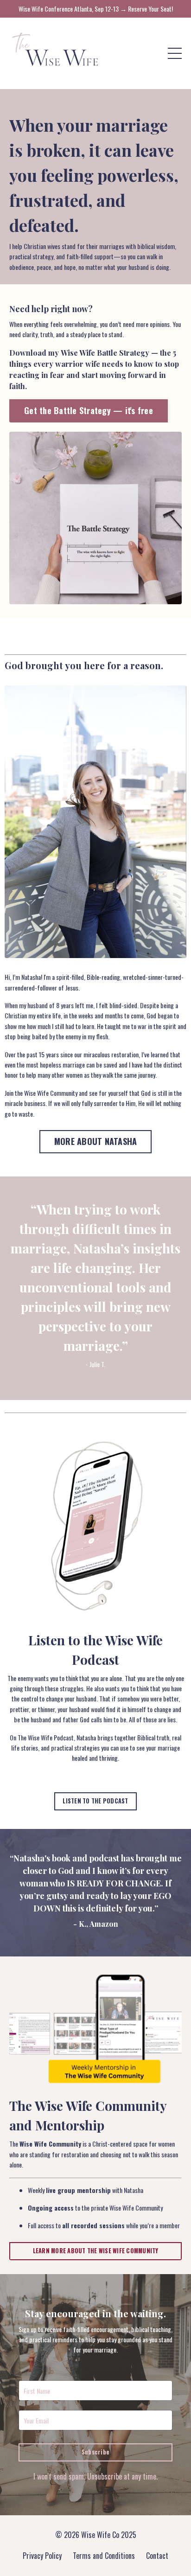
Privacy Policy (42, 2556)
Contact (157, 2556)
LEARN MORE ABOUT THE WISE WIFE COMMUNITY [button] (96, 2251)
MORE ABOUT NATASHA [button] (96, 1141)
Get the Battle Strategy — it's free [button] (89, 410)
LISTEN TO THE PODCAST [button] (95, 1801)
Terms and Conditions (104, 2556)
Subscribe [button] (95, 2452)
